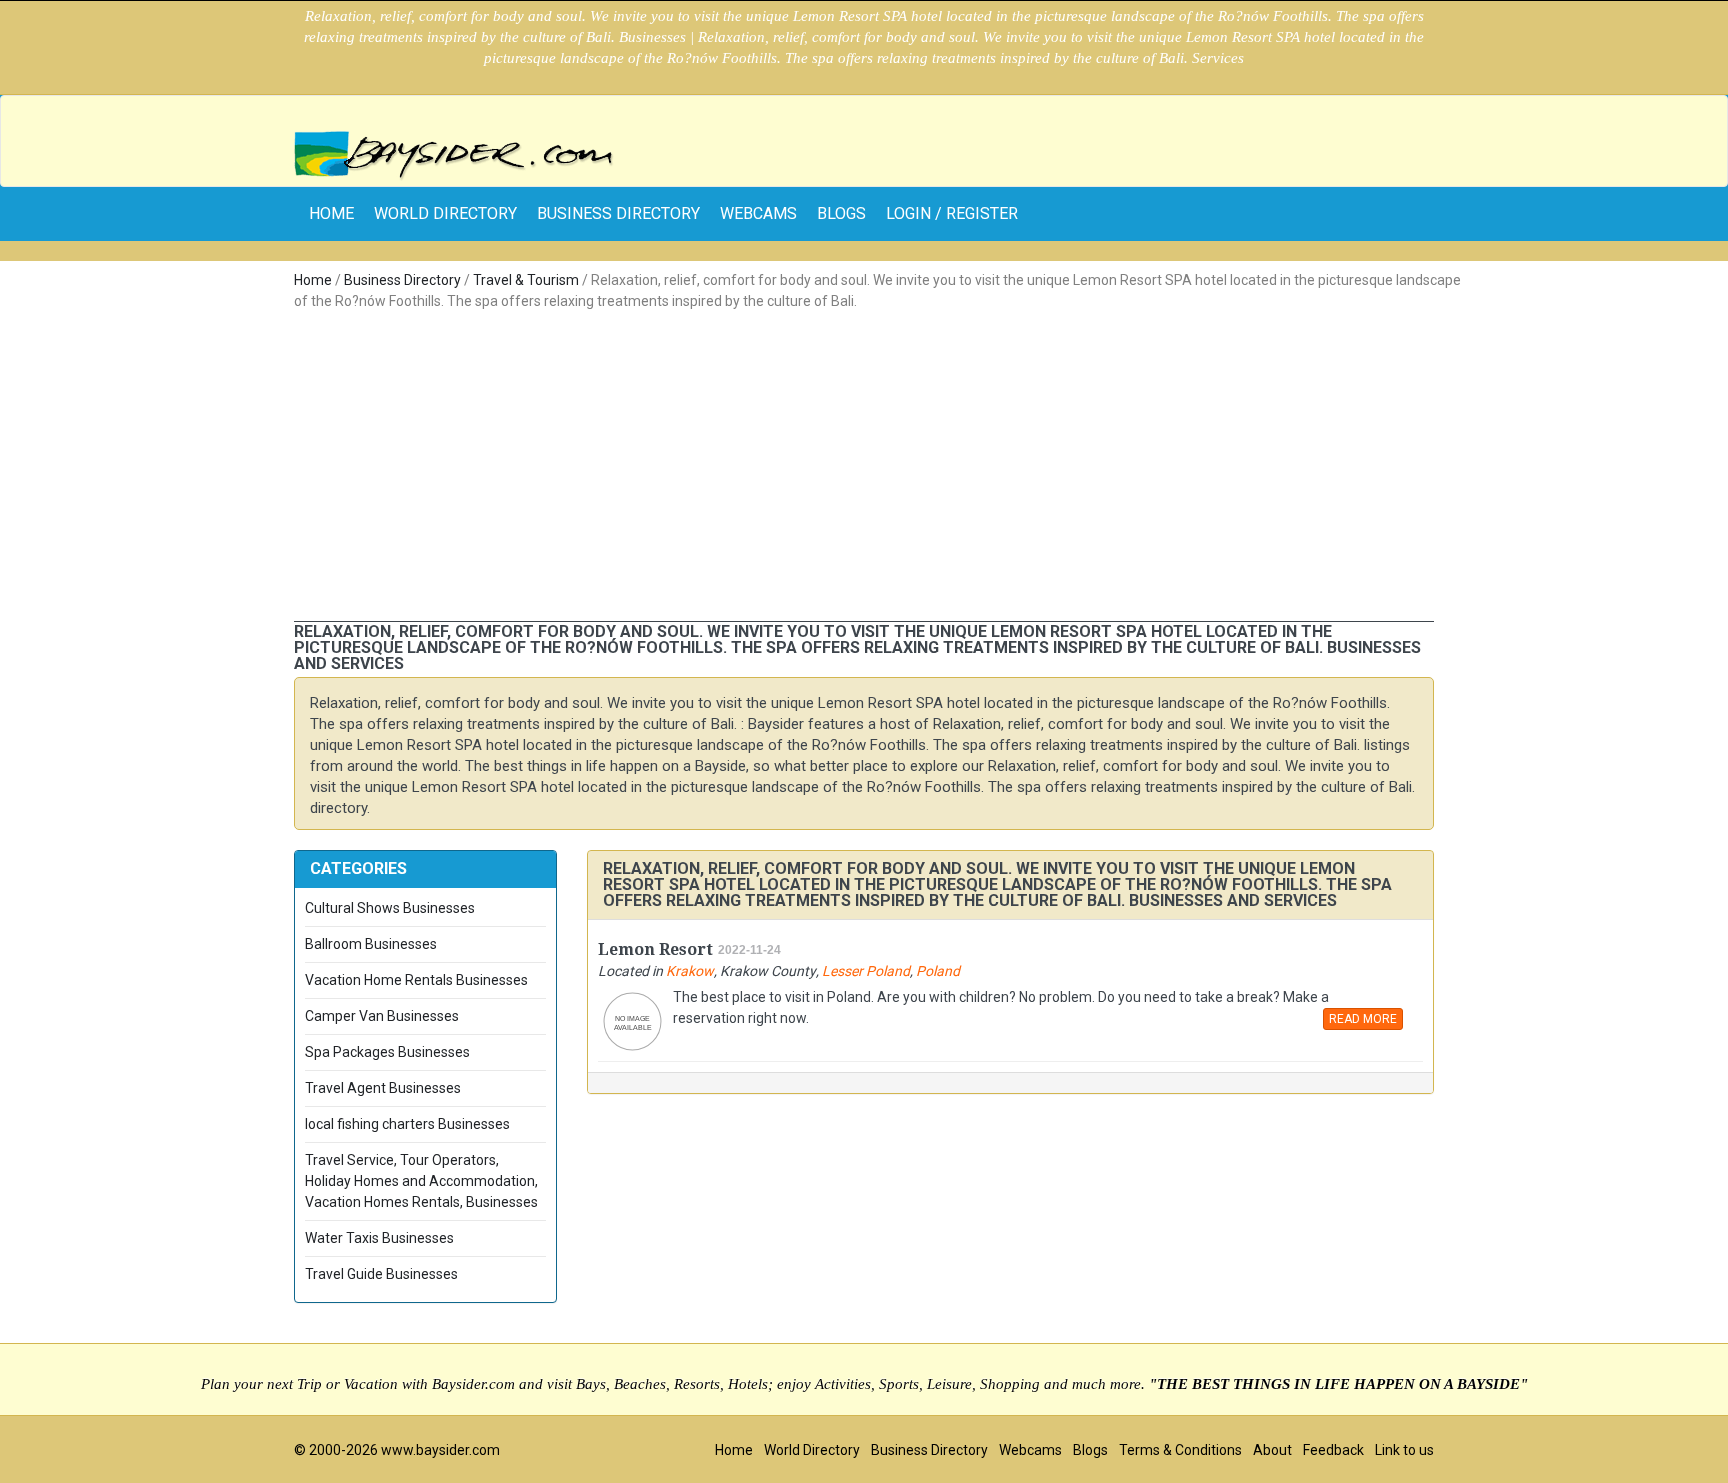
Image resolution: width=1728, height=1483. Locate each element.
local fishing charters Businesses (407, 1124)
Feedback (1333, 1450)
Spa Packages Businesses (387, 1052)
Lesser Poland (866, 971)
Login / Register (952, 213)
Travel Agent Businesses (383, 1088)
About (1272, 1450)
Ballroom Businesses (371, 944)
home (331, 213)
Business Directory (618, 213)
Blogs (841, 213)
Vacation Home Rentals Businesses (416, 980)
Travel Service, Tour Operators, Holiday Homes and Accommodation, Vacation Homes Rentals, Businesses (421, 1181)
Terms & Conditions (1180, 1450)
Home (313, 280)
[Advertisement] (864, 471)
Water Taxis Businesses (379, 1238)
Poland (938, 971)
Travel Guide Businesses (381, 1274)
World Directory (445, 213)
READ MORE (1363, 1019)
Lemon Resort (655, 949)
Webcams (758, 213)
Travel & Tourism (526, 280)
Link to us (1404, 1450)
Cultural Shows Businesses (390, 908)
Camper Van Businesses (382, 1016)
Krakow (690, 971)
